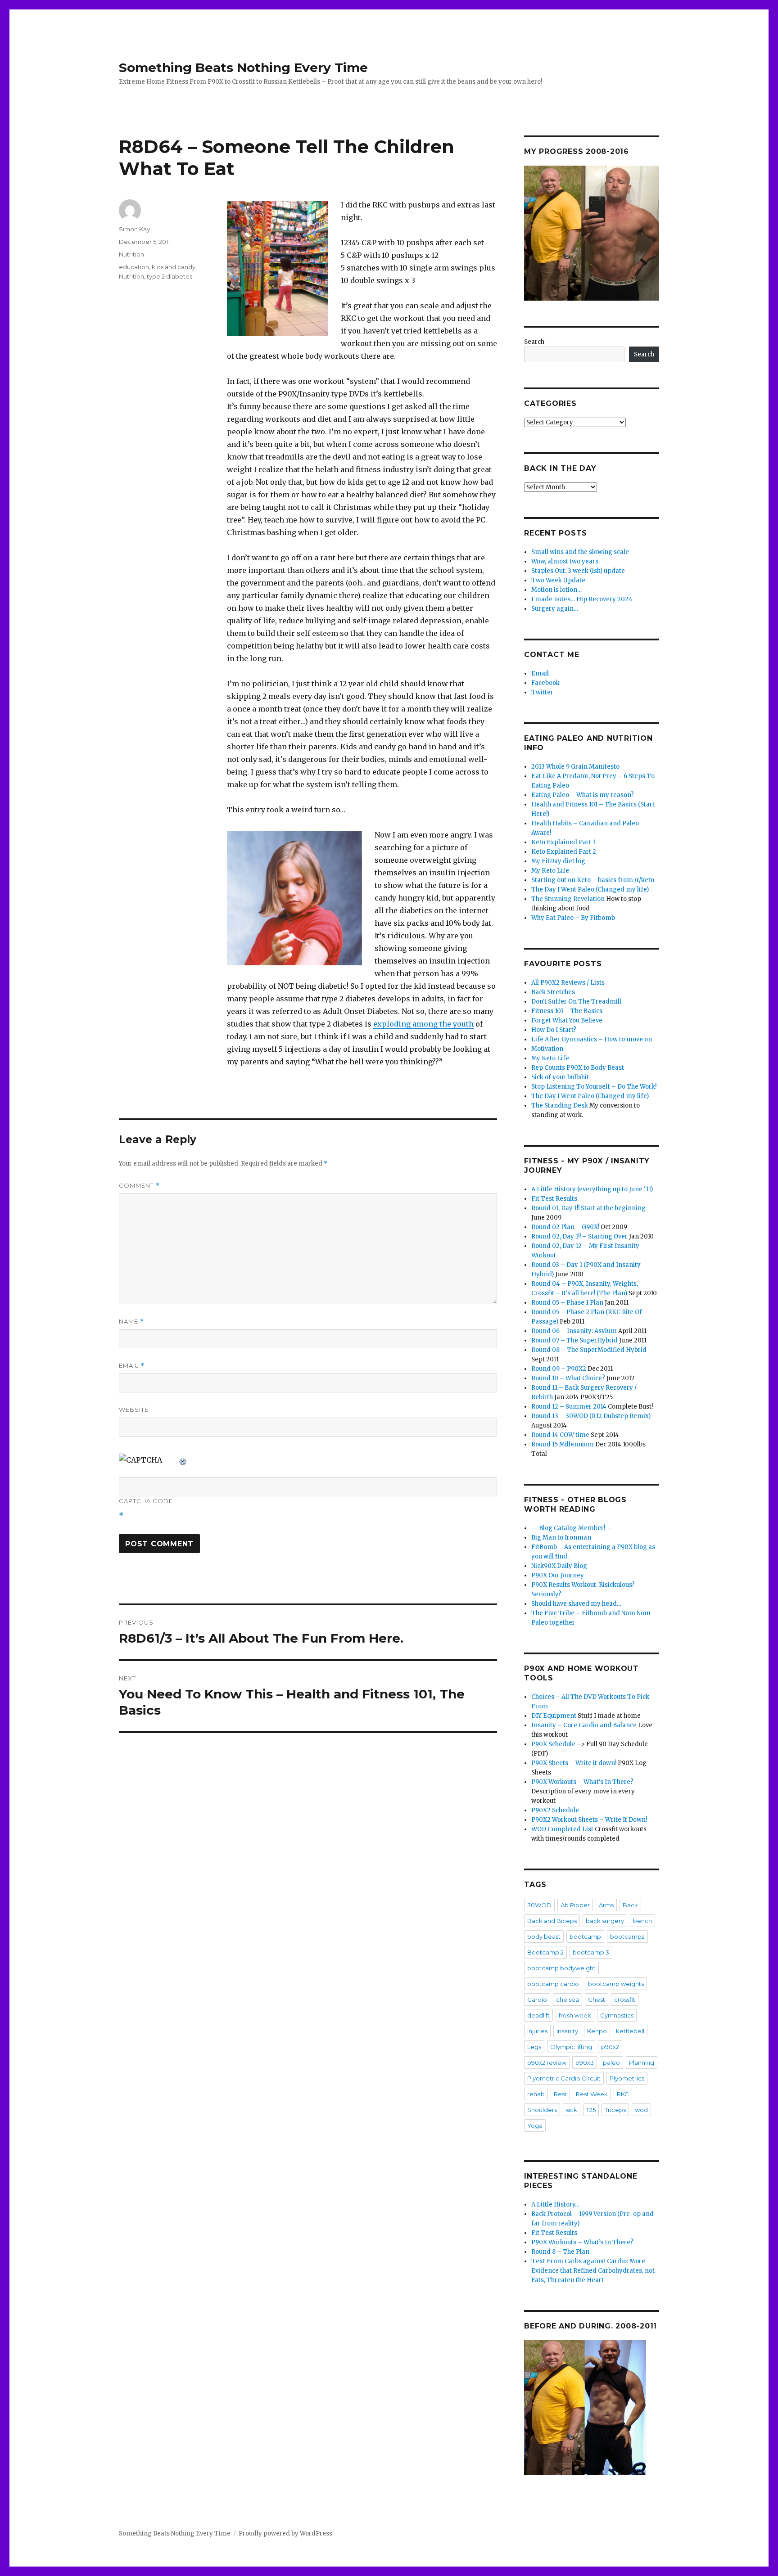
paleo (611, 2063)
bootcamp (585, 1937)
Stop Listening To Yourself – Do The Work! (594, 1087)
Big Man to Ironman (561, 1538)
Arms (606, 1905)
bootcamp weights (616, 1984)
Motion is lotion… (556, 590)
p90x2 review (547, 2063)
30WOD (539, 1905)
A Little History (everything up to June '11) (592, 1189)
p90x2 (610, 2047)
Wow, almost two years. (565, 561)
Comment (139, 1186)
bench (642, 1921)
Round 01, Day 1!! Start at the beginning (588, 1208)
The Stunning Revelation (568, 899)
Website (134, 1410)
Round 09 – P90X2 (559, 1369)
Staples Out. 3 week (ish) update (578, 571)
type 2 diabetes (170, 276)
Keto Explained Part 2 (564, 852)
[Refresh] (183, 1460)
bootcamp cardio (553, 1984)
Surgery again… (555, 609)
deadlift (538, 2015)
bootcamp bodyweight (561, 1968)
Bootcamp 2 (545, 1952)
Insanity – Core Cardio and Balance (584, 1725)
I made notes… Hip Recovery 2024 (582, 599)
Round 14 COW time (560, 1435)
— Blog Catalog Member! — (572, 1528)
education (134, 267)
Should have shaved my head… (576, 1604)
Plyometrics (627, 2078)
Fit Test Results (554, 1199)
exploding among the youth (423, 1024)
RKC (623, 2094)
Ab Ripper (575, 1905)
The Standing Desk (560, 1106)
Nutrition (131, 254)
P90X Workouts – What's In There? (582, 1782)
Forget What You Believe (567, 1020)
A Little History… (555, 2204)
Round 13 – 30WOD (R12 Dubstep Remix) (591, 1416)
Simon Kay (134, 229)
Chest (597, 2000)
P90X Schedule (553, 1744)
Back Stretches (553, 992)
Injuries (537, 2031)
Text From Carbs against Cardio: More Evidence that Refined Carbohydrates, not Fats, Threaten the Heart (593, 2271)
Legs (534, 2047)
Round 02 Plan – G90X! (565, 1227)
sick (572, 2110)
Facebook (545, 683)
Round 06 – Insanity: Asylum (574, 1331)
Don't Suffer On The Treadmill (576, 1002)
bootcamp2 (627, 1937)
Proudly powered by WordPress (285, 2533)
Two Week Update (558, 580)
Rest (560, 2094)
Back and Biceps (552, 1921)
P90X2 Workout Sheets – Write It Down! (589, 1820)
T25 (591, 2110)
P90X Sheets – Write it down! (574, 1763)
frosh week (575, 2015)
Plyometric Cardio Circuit (564, 2078)
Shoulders (542, 2110)
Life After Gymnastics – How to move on (592, 1039)
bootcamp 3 (591, 1952)
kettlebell (630, 2031)
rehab (536, 2094)
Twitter (542, 692)
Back (630, 1905)
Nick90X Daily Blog (559, 1566)
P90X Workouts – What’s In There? (582, 2242)
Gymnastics (617, 2015)
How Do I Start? (554, 1030)
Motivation (547, 1049)
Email (132, 1366)
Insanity (567, 2031)
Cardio (537, 2000)
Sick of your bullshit (560, 1077)
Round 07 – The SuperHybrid (574, 1340)
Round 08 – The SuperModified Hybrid (589, 1350)
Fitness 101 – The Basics (567, 1011)
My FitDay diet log (558, 861)
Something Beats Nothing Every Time (243, 68)
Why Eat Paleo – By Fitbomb (573, 918)
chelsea (568, 2000)
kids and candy (174, 267)
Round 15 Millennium (563, 1444)
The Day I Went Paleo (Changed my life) (590, 889)
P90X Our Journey (558, 1575)
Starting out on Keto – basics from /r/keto (593, 880)
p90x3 (585, 2063)
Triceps (615, 2110)
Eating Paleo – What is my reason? (583, 795)
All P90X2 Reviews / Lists (568, 983)
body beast (544, 1937)
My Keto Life (550, 871)
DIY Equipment (554, 1716)
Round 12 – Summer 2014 (569, 1407)
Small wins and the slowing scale (580, 552)
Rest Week (592, 2094)
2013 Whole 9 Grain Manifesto (575, 767)
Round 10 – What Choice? (568, 1378)
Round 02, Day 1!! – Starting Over (579, 1236)
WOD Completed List (562, 1829)
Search (534, 342)
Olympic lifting (571, 2047)
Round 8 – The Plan (560, 2252)
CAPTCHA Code (146, 1501)
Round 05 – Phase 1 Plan (567, 1303)
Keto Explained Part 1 (563, 842)
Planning (642, 2063)
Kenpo (597, 2031)
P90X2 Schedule (555, 1810)
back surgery (605, 1921)
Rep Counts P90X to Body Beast (578, 1068)
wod (641, 2110)
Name (131, 1322)
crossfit (625, 2000)
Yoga (535, 2126)
